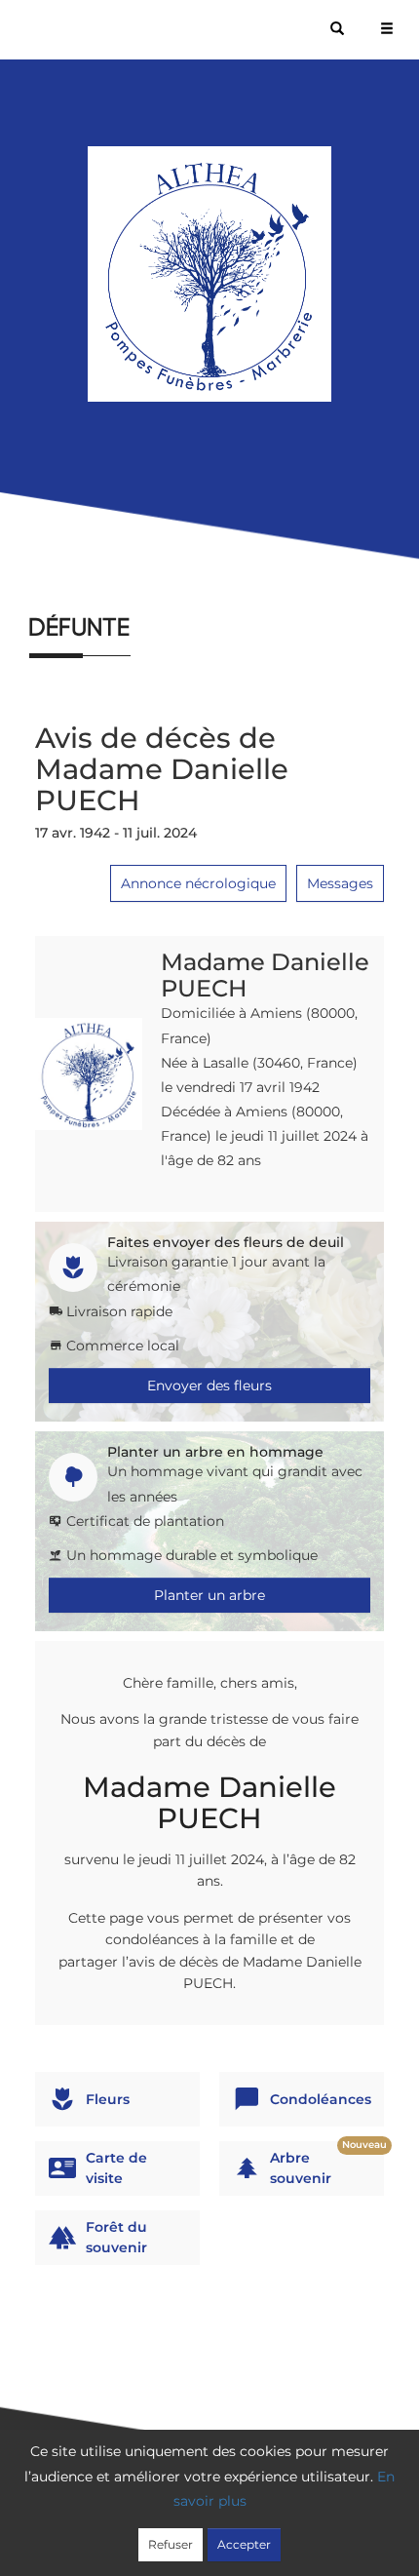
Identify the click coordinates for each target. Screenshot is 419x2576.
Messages (340, 883)
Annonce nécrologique (198, 883)
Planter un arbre (209, 1595)
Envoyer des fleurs (209, 1386)
